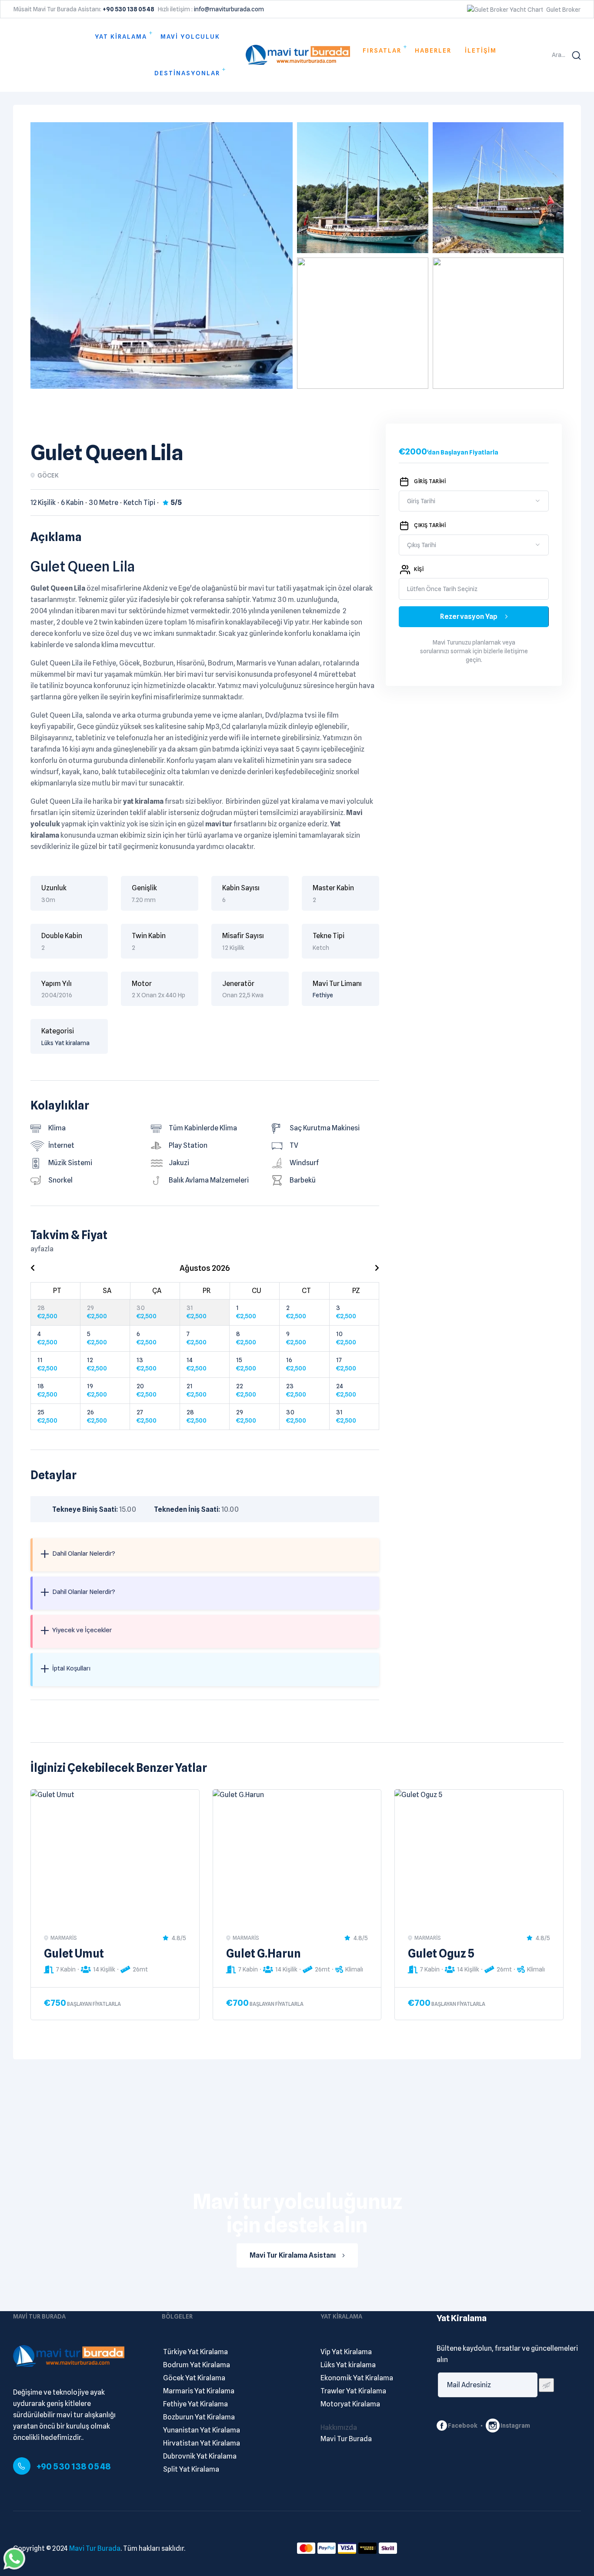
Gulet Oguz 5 (441, 1953)
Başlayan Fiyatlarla (94, 2004)
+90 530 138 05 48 (74, 2466)
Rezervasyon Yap (469, 616)
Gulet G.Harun (264, 1953)
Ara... (559, 55)
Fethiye (323, 995)
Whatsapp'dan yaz (14, 2559)
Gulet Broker (563, 10)
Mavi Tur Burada (95, 2548)
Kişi (419, 569)
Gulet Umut (74, 1953)
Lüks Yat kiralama (65, 1043)
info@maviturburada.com (229, 9)
